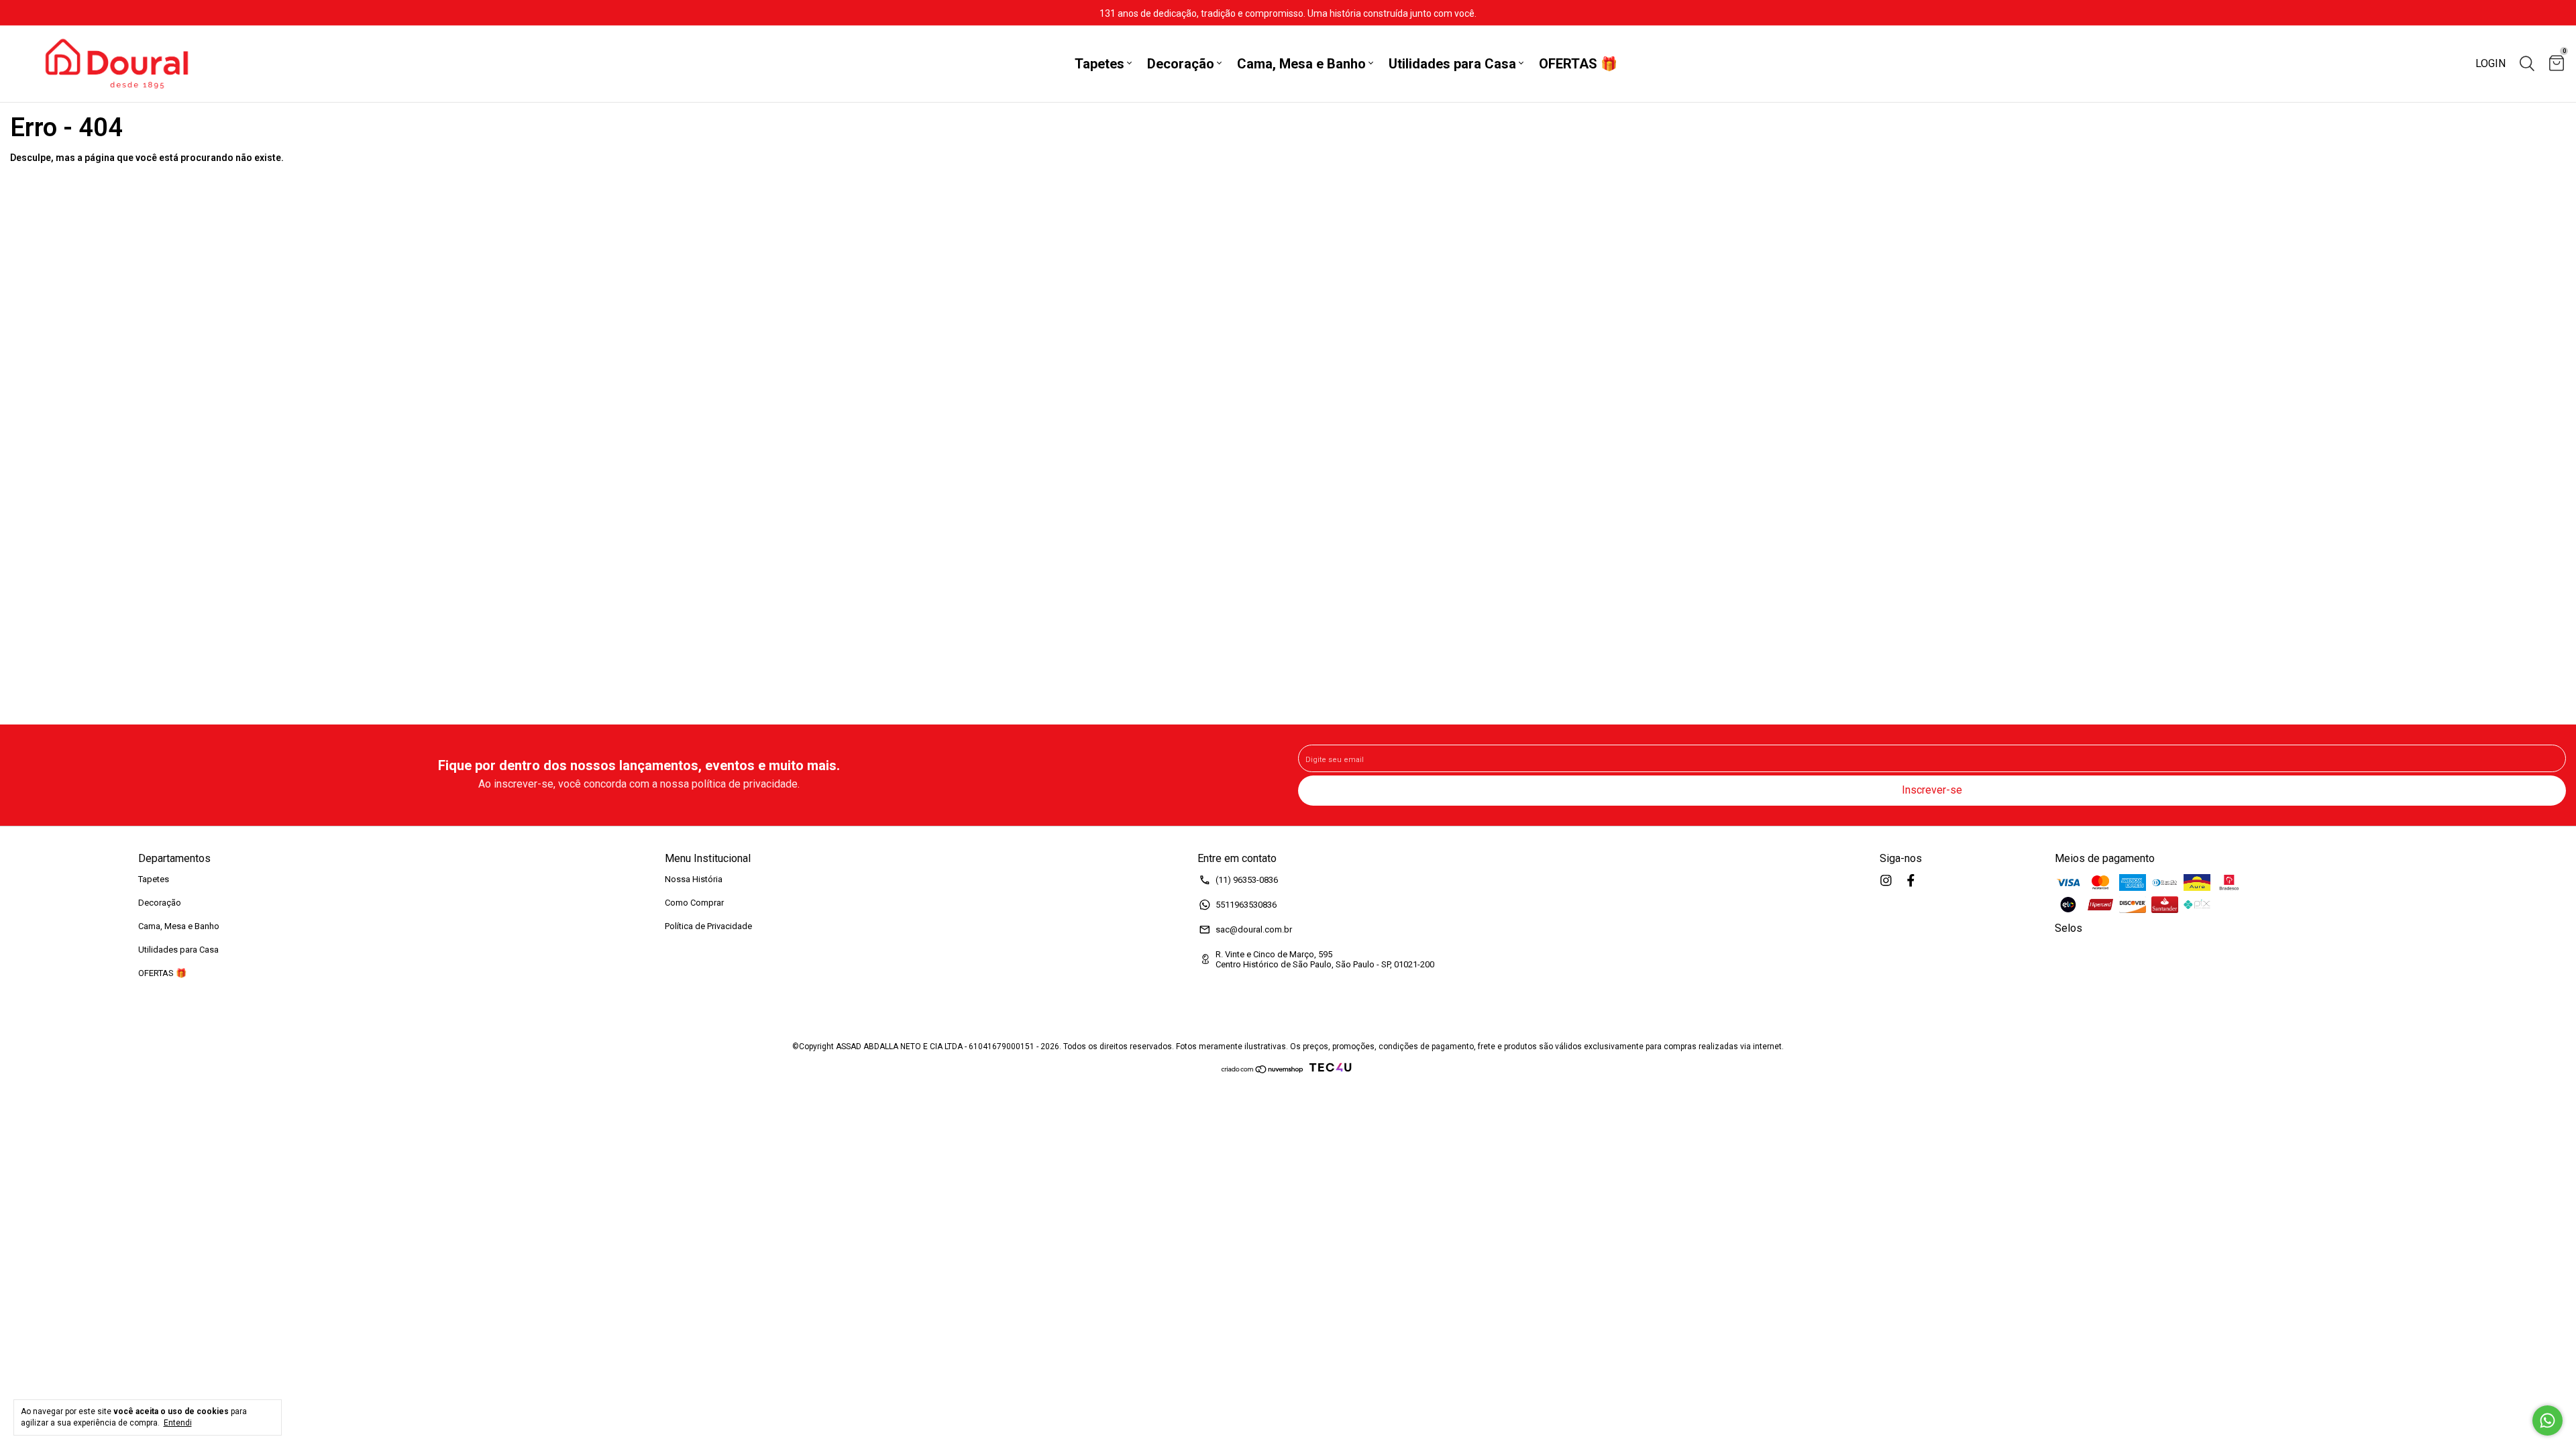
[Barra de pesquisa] (2527, 64)
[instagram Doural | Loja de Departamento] (1886, 880)
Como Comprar (694, 903)
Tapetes (1099, 64)
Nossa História (694, 879)
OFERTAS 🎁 (1578, 64)
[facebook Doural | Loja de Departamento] (1911, 880)
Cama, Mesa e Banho (1301, 64)
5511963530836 (1246, 905)
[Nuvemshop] (1263, 1071)
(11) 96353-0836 (1247, 880)
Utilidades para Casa (1452, 64)
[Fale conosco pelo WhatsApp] (2547, 1420)
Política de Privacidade (708, 926)
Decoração (1181, 64)
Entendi (178, 1423)
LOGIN (2490, 63)
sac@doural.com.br (1254, 929)
